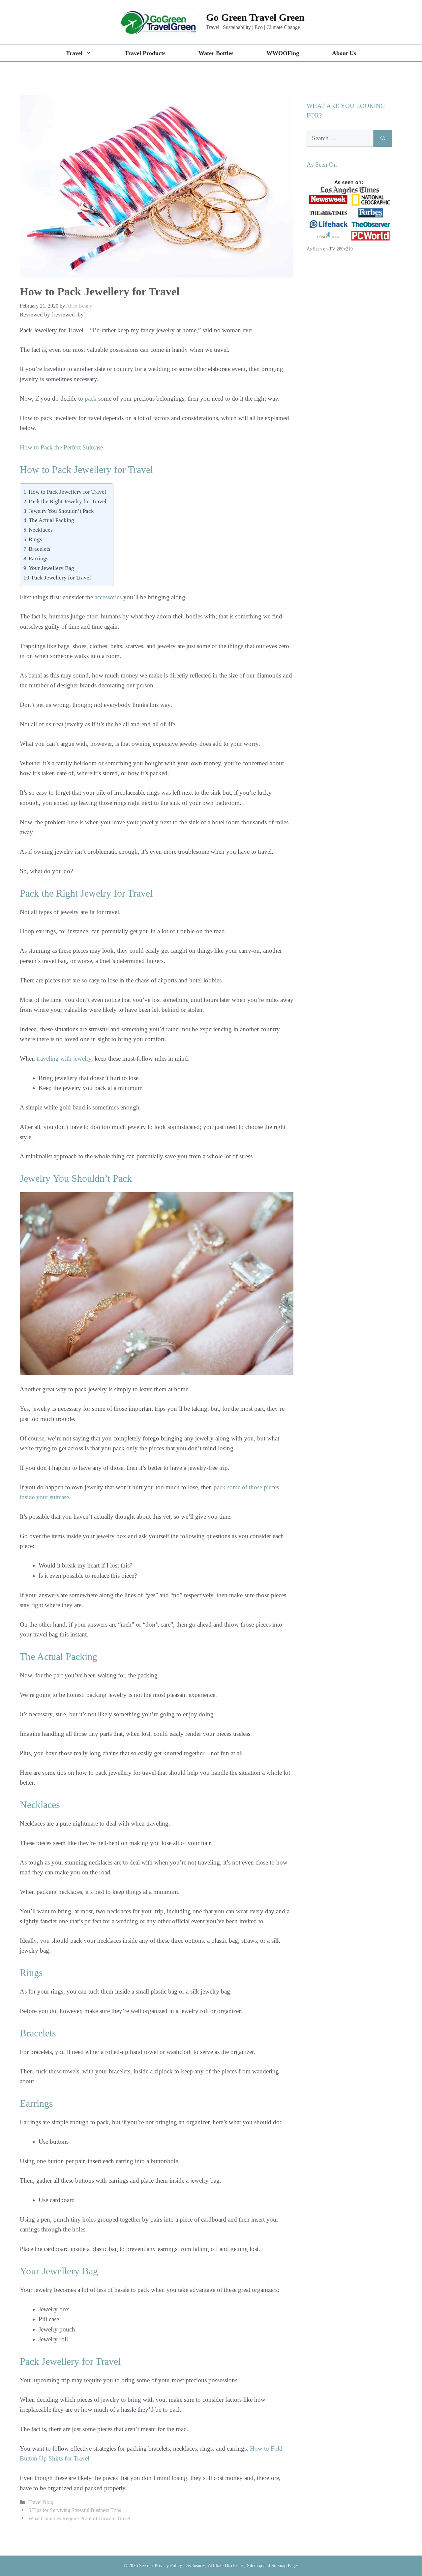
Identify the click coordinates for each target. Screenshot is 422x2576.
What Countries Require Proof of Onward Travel (79, 2518)
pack (91, 398)
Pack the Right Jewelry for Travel (68, 501)
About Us (344, 53)
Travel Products (145, 53)
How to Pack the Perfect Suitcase (61, 447)
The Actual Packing (51, 520)
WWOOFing (283, 53)
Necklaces (41, 530)
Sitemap (255, 2566)
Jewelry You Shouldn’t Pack (61, 511)
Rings (35, 539)
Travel (74, 53)
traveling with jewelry (64, 1058)
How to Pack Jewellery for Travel (67, 492)
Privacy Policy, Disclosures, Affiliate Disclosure (199, 2566)
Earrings (39, 559)
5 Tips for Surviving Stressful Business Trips (75, 2510)
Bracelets (40, 549)
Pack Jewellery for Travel (61, 578)
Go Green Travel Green (255, 17)
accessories (108, 597)
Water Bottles (216, 53)
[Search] (383, 138)
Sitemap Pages (285, 2566)
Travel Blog (41, 2502)
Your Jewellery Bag (51, 568)
